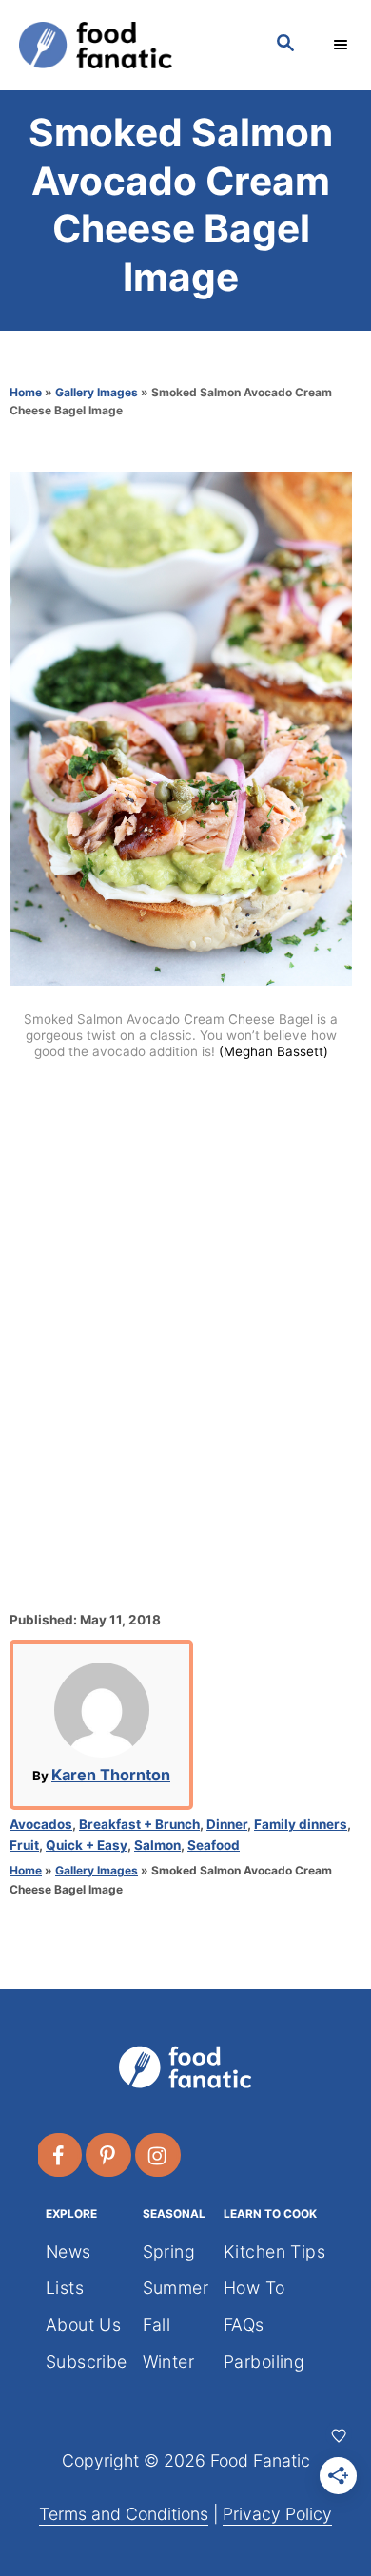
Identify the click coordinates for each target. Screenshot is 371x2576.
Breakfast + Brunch (139, 1824)
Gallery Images (97, 392)
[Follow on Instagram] (159, 2155)
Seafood (214, 1845)
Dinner (227, 1824)
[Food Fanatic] (128, 45)
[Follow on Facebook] (60, 2155)
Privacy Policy (277, 2514)
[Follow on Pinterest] (109, 2155)
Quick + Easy (87, 1845)
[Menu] (342, 45)
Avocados (41, 1824)
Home (26, 392)
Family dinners (301, 1824)
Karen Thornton (111, 1775)
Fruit (24, 1845)
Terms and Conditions (124, 2514)
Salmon (157, 1845)
